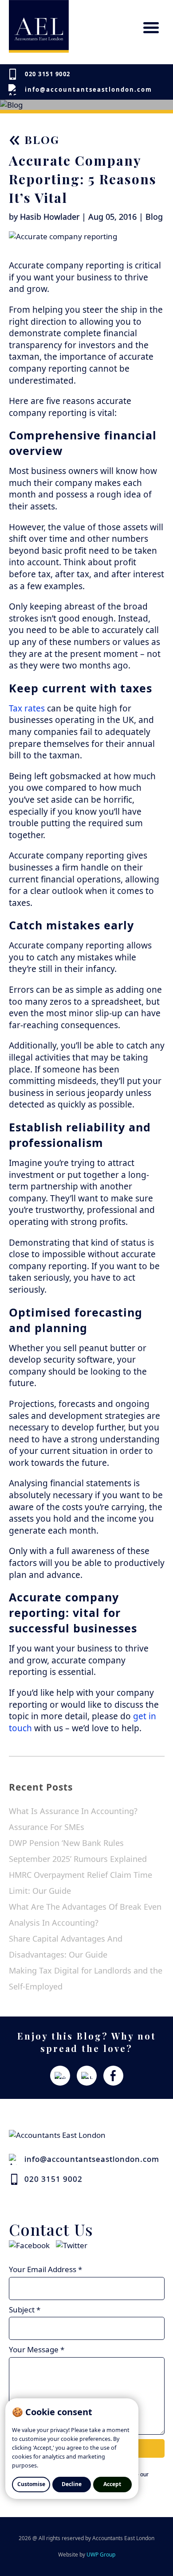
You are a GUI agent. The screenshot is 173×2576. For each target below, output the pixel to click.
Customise (31, 2484)
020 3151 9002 (48, 74)
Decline (72, 2484)
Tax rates (27, 708)
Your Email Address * (45, 2269)
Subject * (25, 2310)
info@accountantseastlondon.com (88, 89)
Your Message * (37, 2349)
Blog (34, 139)
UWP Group (101, 2555)
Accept (112, 2484)
